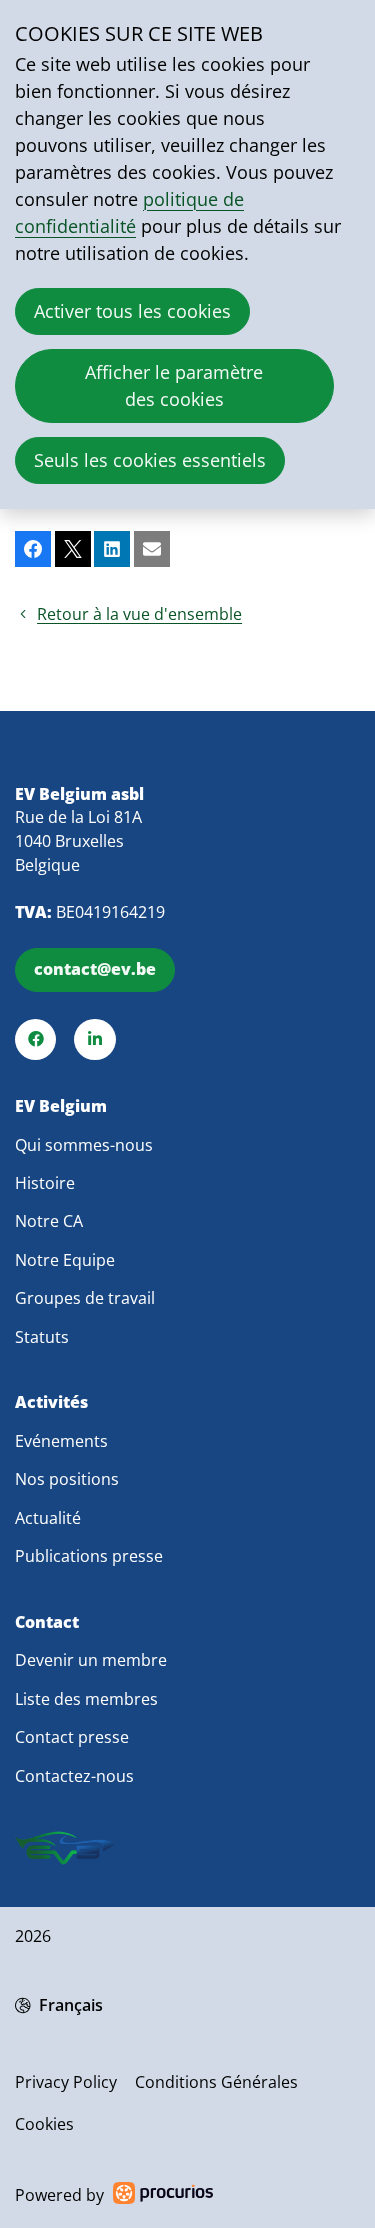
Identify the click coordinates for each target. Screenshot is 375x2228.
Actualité (48, 1518)
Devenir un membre (91, 1660)
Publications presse (89, 1556)
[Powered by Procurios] (163, 2196)
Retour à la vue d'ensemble (139, 614)
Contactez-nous (74, 1776)
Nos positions (67, 1479)
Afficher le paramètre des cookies (174, 385)
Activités (51, 1402)
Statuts (42, 1337)
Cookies (44, 2124)
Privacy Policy (66, 2082)
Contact (47, 1622)
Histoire (45, 1183)
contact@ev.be (95, 969)
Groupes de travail (85, 1298)
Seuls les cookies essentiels (150, 460)
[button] (33, 549)
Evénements (61, 1441)
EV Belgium (61, 1106)
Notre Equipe (65, 1260)
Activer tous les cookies (132, 311)
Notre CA (49, 1221)
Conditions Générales (216, 2082)
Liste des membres (86, 1699)
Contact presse (72, 1737)
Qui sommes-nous (84, 1145)
